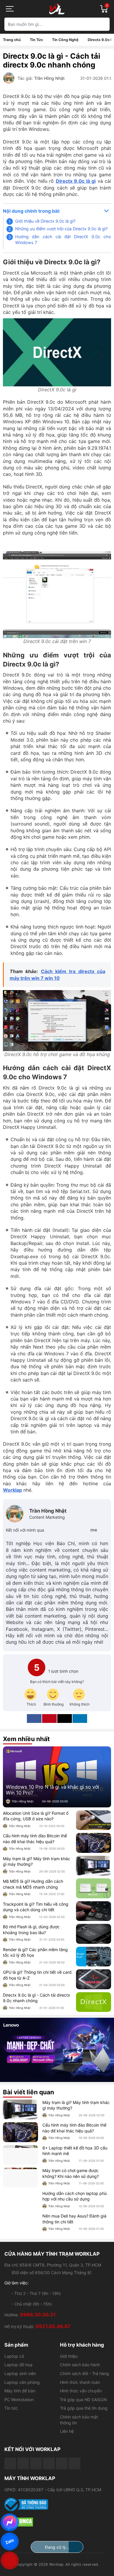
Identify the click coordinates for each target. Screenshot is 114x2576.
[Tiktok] (36, 2463)
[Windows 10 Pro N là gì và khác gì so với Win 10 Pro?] (57, 1777)
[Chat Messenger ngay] (10, 2522)
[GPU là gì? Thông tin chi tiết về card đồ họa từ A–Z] (94, 1979)
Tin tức (11, 2408)
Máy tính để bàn (20, 2391)
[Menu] (10, 9)
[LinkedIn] (80, 1719)
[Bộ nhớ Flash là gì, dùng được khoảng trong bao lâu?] (94, 1934)
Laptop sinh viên (20, 2373)
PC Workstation (19, 2400)
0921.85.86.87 (53, 2326)
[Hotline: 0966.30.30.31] (10, 2560)
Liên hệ (67, 2431)
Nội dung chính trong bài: (32, 211)
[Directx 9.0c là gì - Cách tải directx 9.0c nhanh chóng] (94, 2002)
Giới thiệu (69, 2356)
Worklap (12, 1490)
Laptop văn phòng (22, 2382)
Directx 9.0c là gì (76, 181)
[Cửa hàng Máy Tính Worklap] (57, 9)
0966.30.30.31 (38, 2315)
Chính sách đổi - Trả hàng (84, 2373)
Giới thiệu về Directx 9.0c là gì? (45, 221)
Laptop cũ (14, 2356)
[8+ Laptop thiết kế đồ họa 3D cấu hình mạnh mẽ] (20, 2155)
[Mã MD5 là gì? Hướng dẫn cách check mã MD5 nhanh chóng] (94, 1888)
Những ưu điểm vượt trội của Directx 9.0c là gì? (61, 229)
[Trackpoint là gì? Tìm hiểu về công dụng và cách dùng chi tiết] (94, 1911)
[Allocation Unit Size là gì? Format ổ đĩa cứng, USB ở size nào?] (94, 1820)
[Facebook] (64, 1530)
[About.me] (94, 1530)
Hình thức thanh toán (80, 2382)
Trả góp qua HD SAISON (83, 2400)
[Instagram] (104, 1530)
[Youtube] (23, 2463)
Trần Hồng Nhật (49, 78)
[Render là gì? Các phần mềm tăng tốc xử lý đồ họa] (94, 1957)
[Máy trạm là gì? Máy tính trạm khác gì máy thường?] (94, 1866)
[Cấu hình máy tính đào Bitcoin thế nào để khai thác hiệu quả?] (94, 1843)
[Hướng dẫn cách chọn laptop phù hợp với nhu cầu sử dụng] (20, 2200)
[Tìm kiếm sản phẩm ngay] (103, 24)
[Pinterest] (84, 1530)
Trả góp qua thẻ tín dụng (84, 2408)
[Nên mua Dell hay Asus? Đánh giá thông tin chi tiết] (20, 2223)
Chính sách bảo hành (80, 2365)
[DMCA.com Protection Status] (57, 2522)
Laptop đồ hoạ (18, 2365)
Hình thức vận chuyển (81, 2391)
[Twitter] (74, 1530)
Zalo (10, 2541)
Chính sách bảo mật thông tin (79, 2420)
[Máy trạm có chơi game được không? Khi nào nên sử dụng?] (20, 2178)
